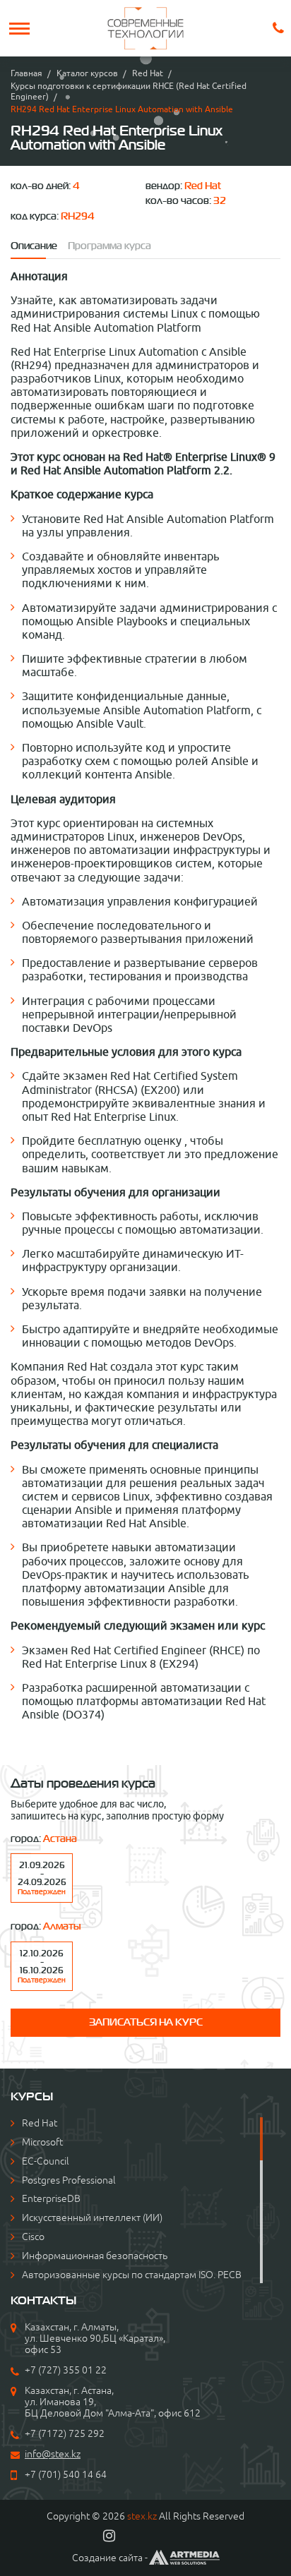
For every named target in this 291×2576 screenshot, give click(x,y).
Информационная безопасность (95, 2256)
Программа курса (109, 246)
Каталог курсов (87, 73)
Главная (26, 73)
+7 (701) (44, 2474)
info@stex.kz (53, 2454)
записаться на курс (146, 2022)
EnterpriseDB (51, 2198)
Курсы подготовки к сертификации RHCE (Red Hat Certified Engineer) (129, 91)
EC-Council (46, 2161)
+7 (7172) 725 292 (65, 2433)
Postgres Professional (69, 2180)
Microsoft (42, 2142)
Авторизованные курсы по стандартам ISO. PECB (132, 2275)
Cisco (33, 2237)
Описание (34, 246)
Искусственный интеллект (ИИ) (92, 2217)
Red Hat (148, 73)
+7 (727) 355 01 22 (66, 2370)
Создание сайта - (110, 2558)
